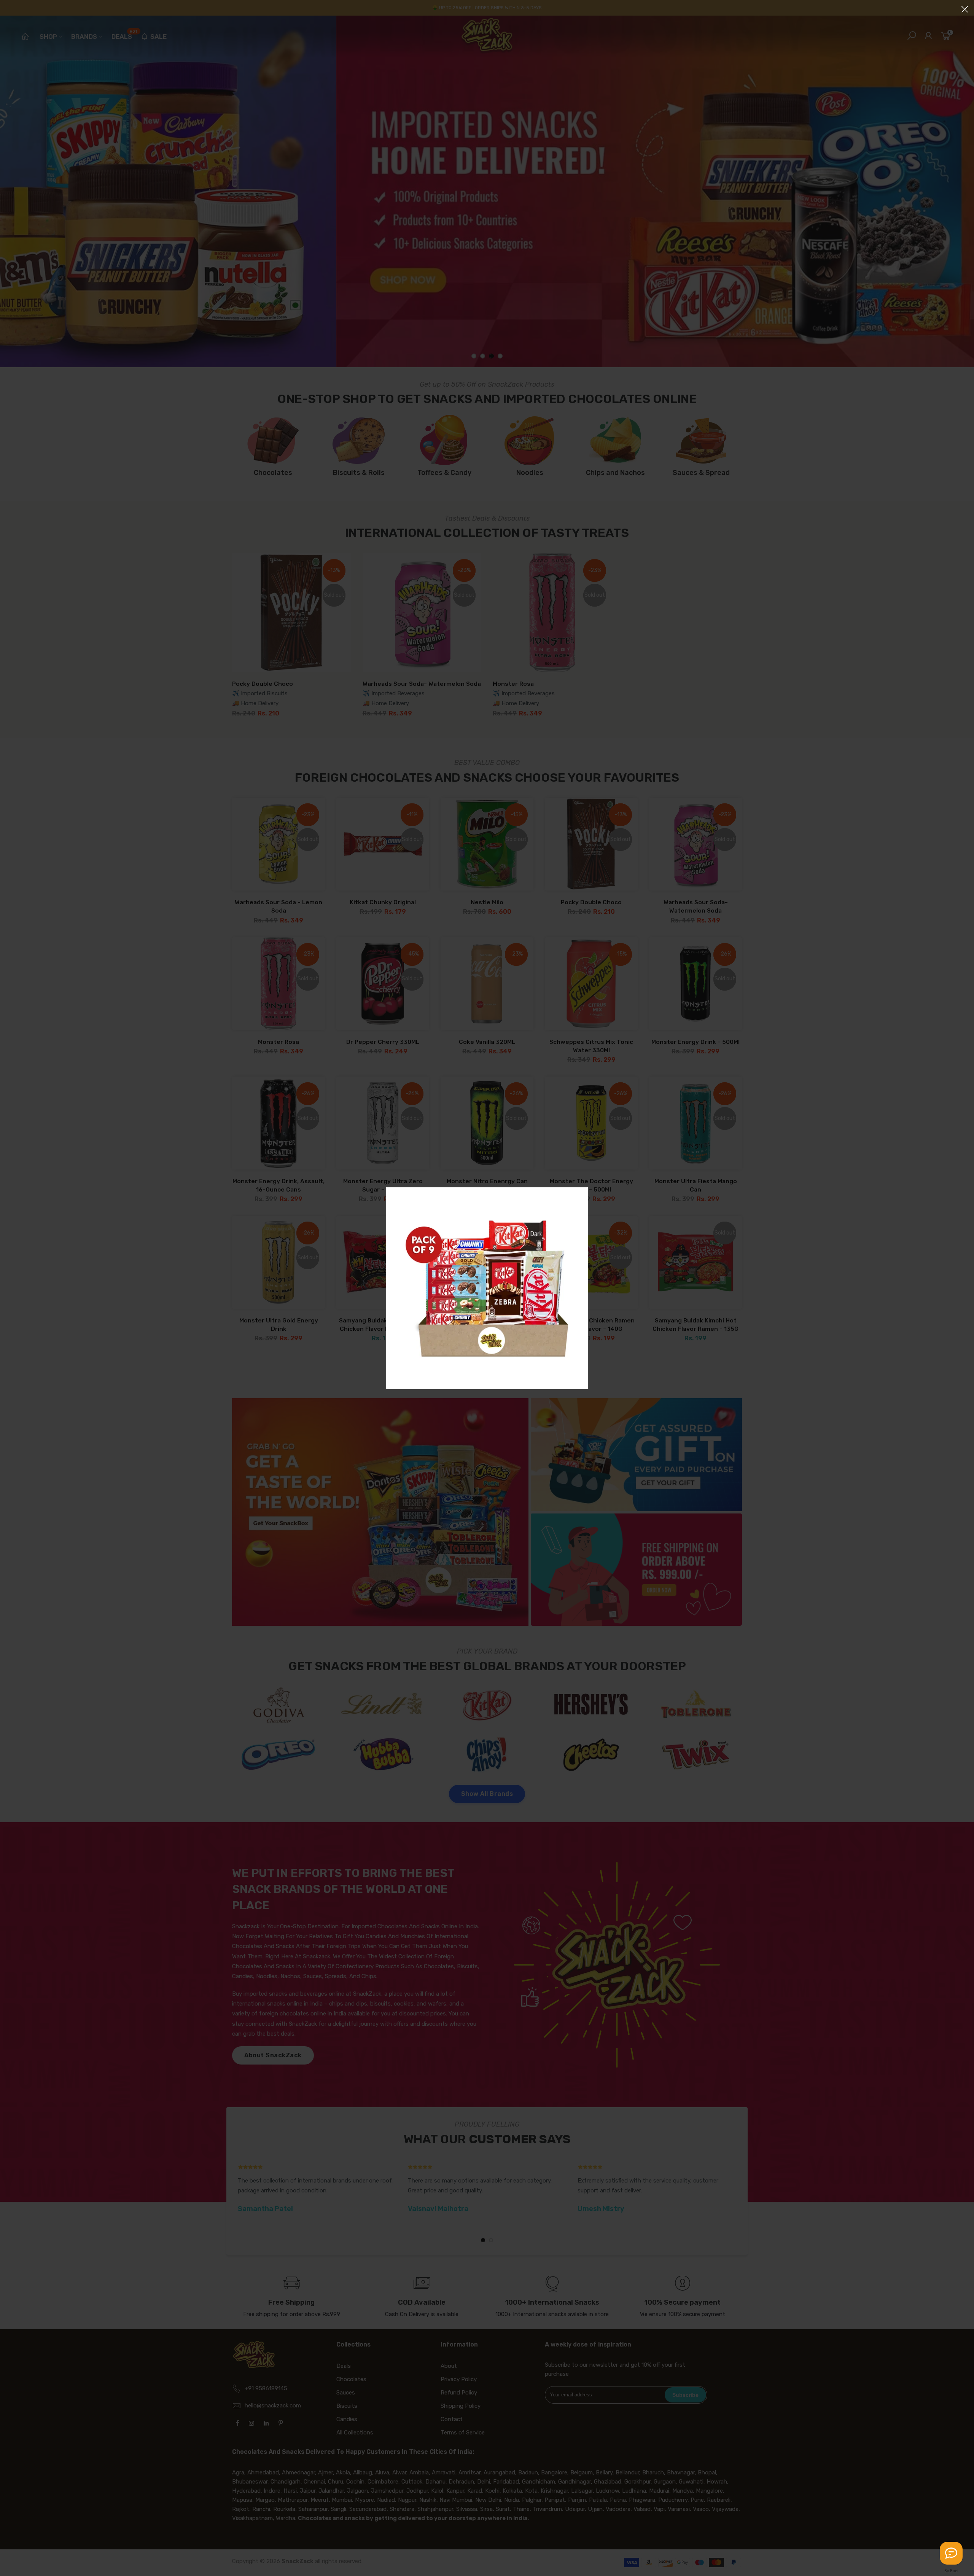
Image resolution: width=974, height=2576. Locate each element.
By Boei (951, 2571)
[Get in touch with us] (951, 2553)
